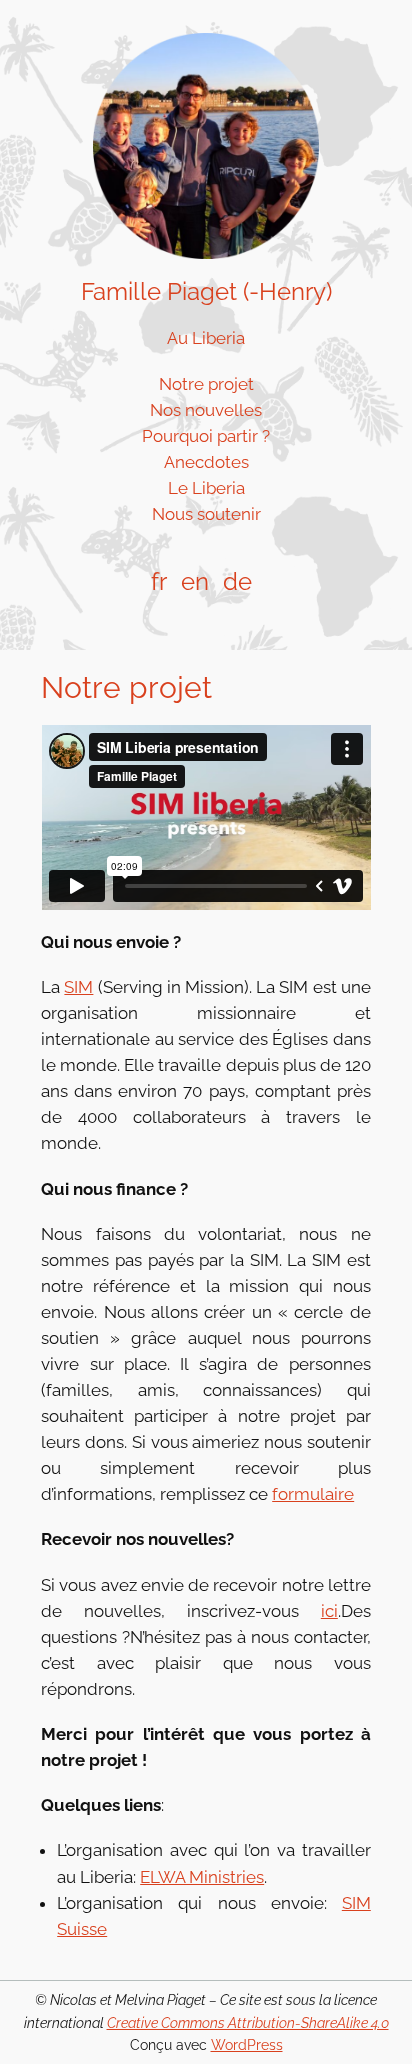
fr (159, 581)
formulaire (313, 1494)
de (237, 581)
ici (329, 1611)
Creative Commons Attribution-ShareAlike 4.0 (248, 2022)
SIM (78, 987)
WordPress (247, 2044)
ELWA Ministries (202, 1877)
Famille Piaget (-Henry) (206, 291)
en (195, 581)
